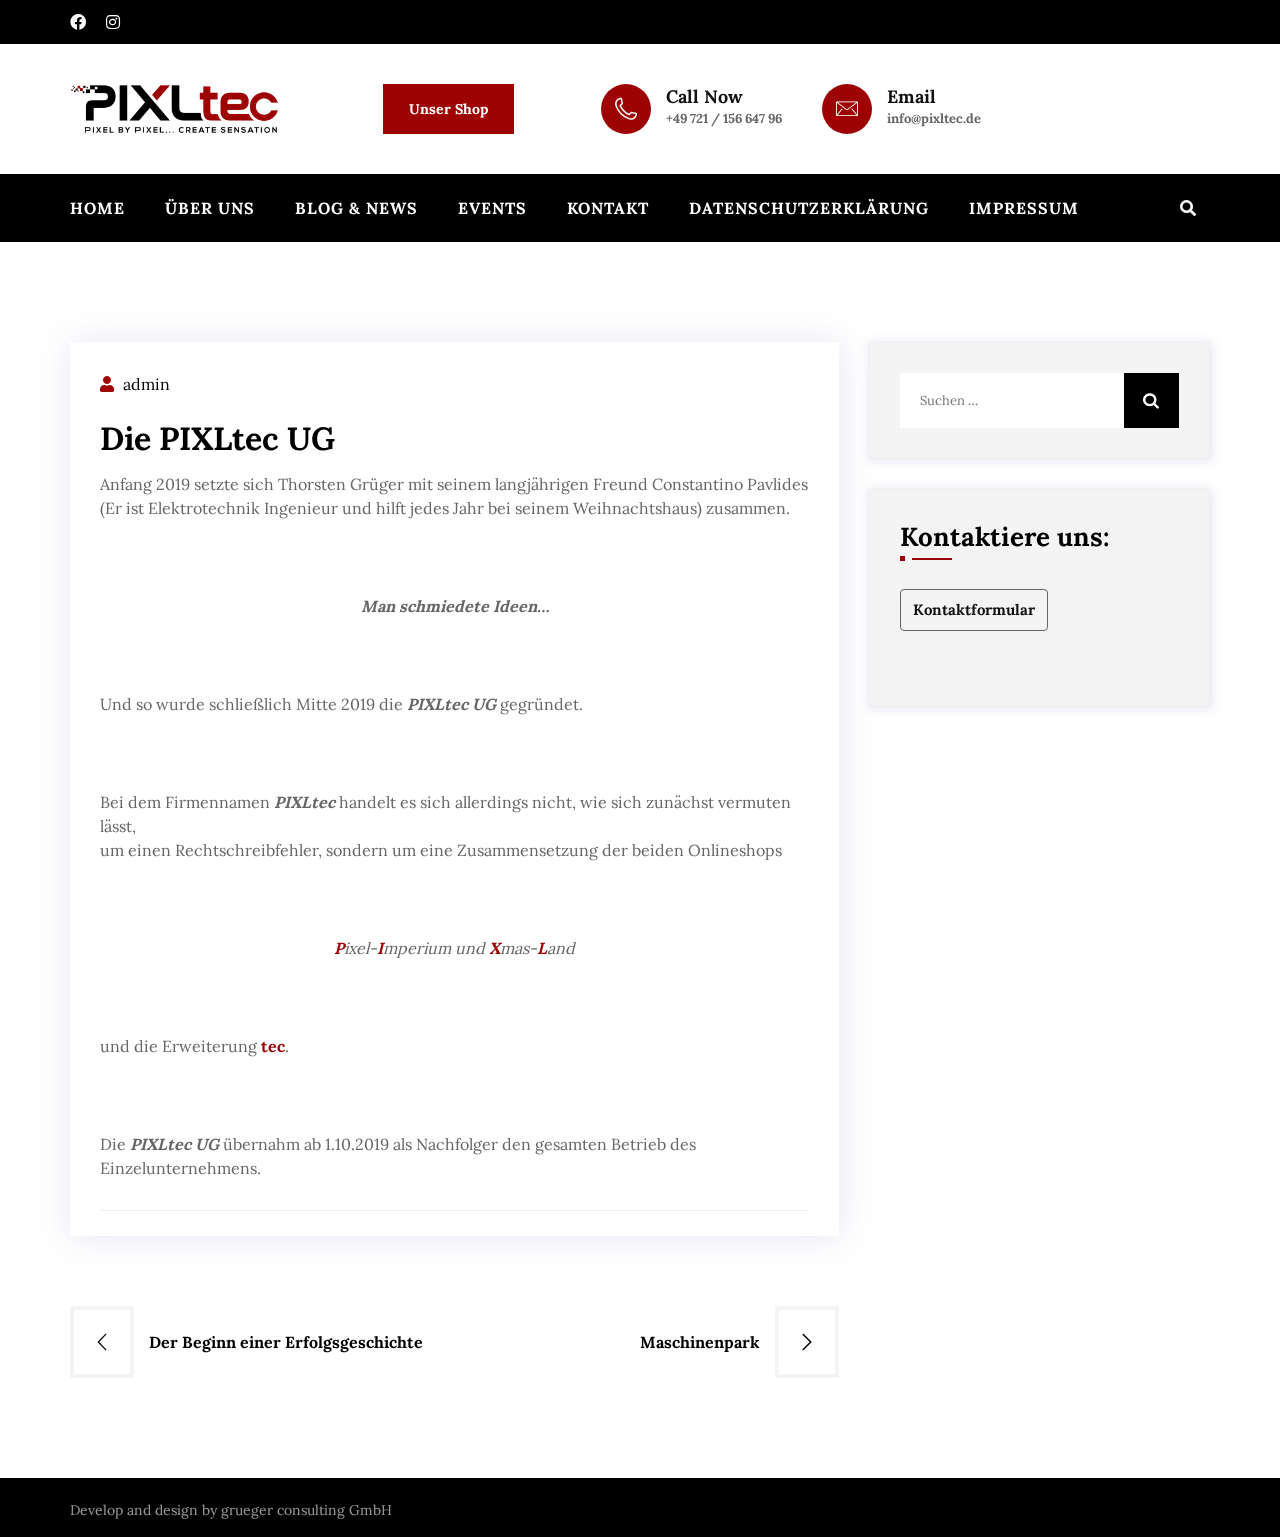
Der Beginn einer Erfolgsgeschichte (286, 1342)
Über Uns (210, 208)
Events (492, 208)
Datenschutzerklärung (809, 208)
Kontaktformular (974, 609)
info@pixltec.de (934, 118)
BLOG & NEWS (356, 208)
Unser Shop (448, 109)
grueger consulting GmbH (306, 1510)
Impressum (1024, 208)
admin (146, 384)
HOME (97, 208)
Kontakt (608, 208)
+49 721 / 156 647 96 (724, 118)
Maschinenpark (700, 1342)
